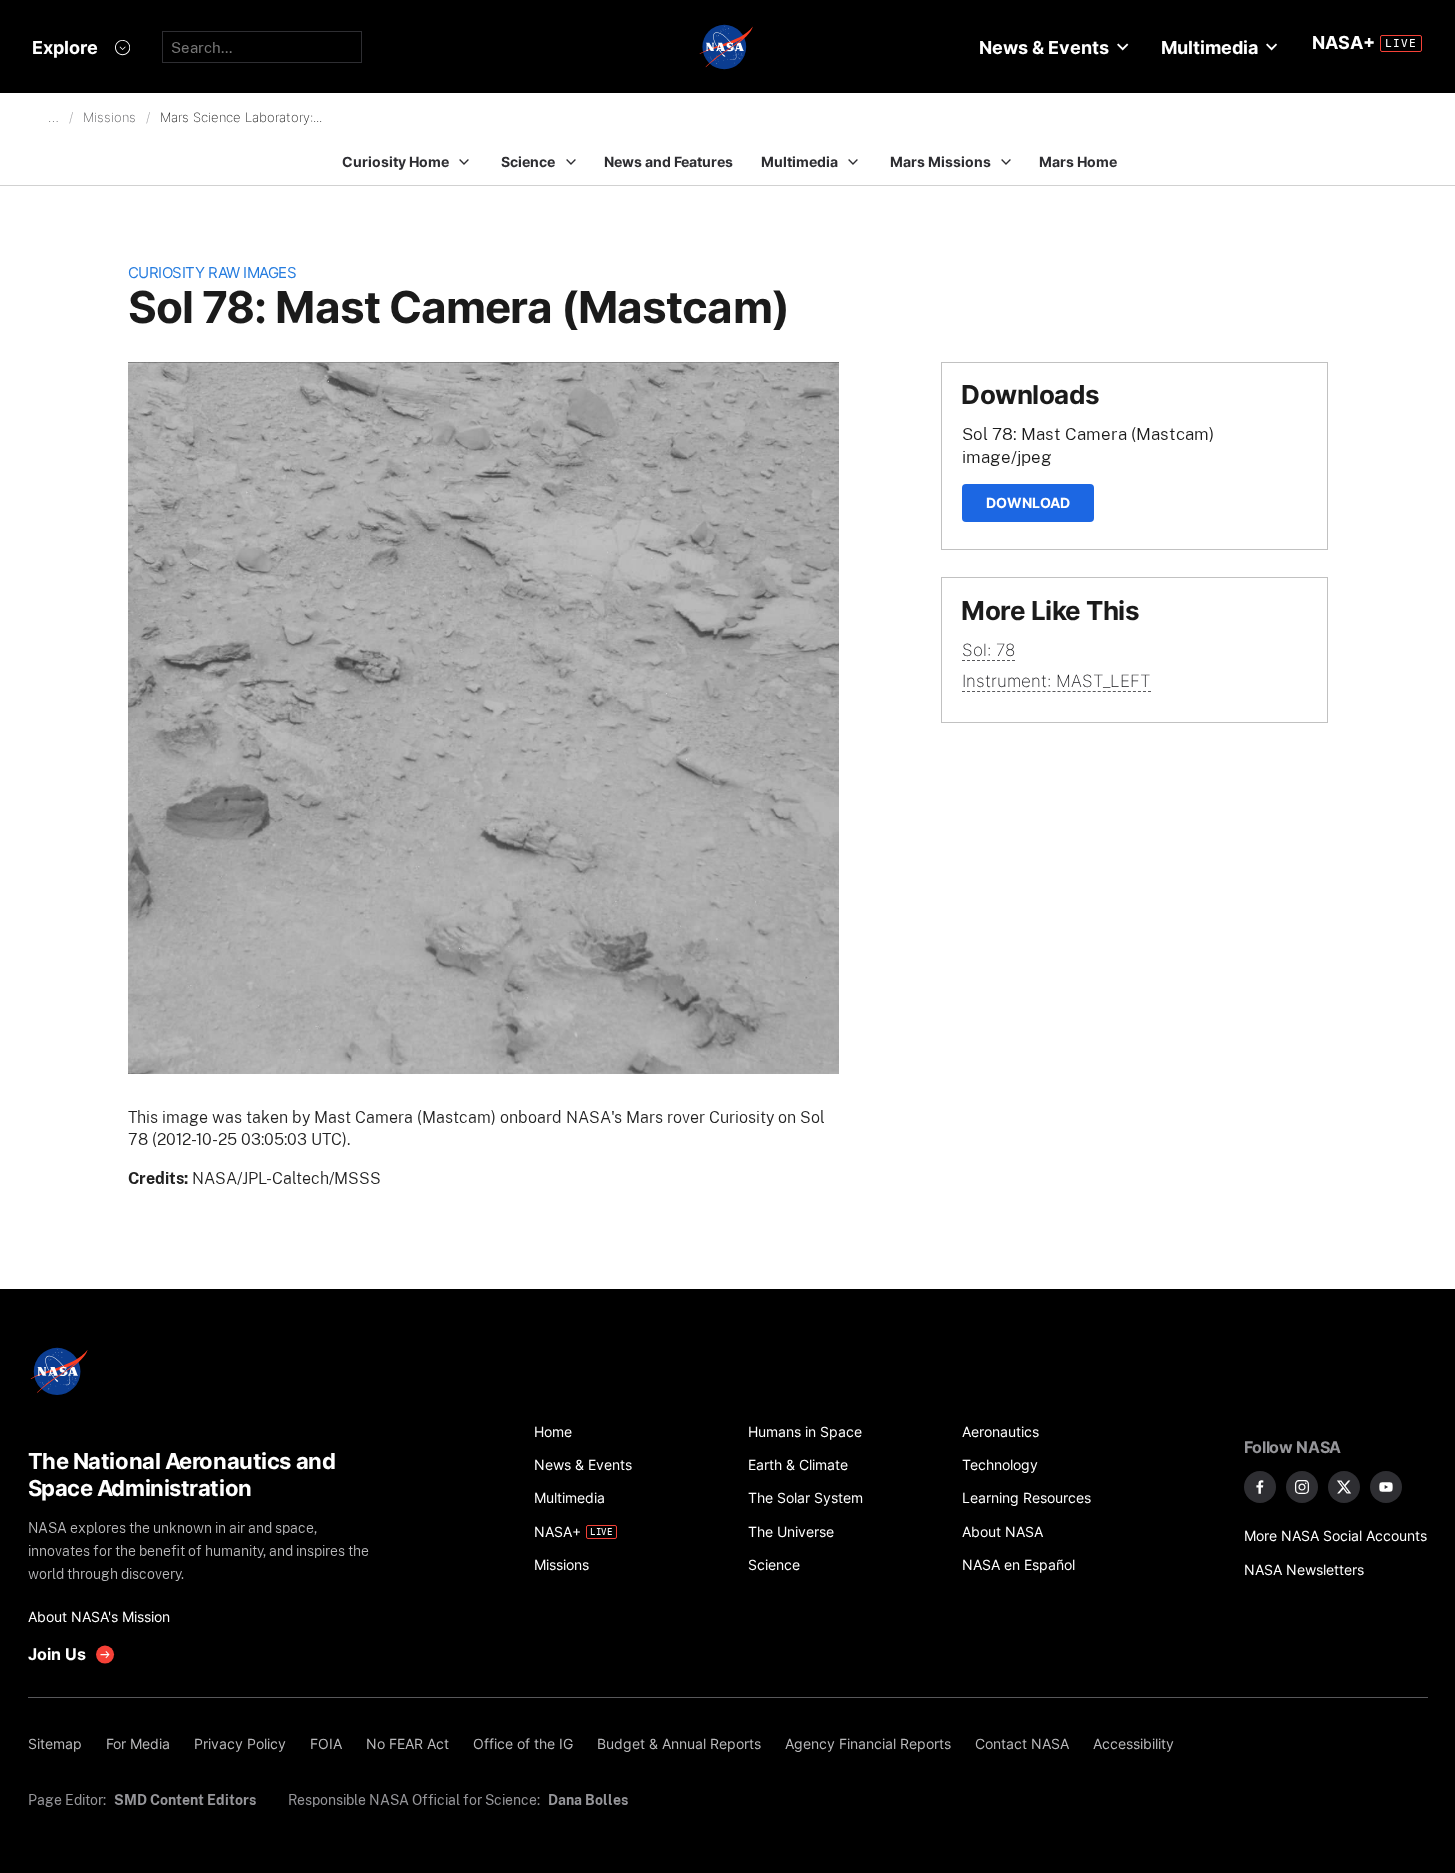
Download (1028, 502)
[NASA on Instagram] (1302, 1487)
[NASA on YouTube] (1386, 1487)
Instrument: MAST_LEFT (1056, 681)
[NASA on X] (1344, 1487)
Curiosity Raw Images (212, 272)
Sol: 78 (988, 650)
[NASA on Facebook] (1260, 1487)
